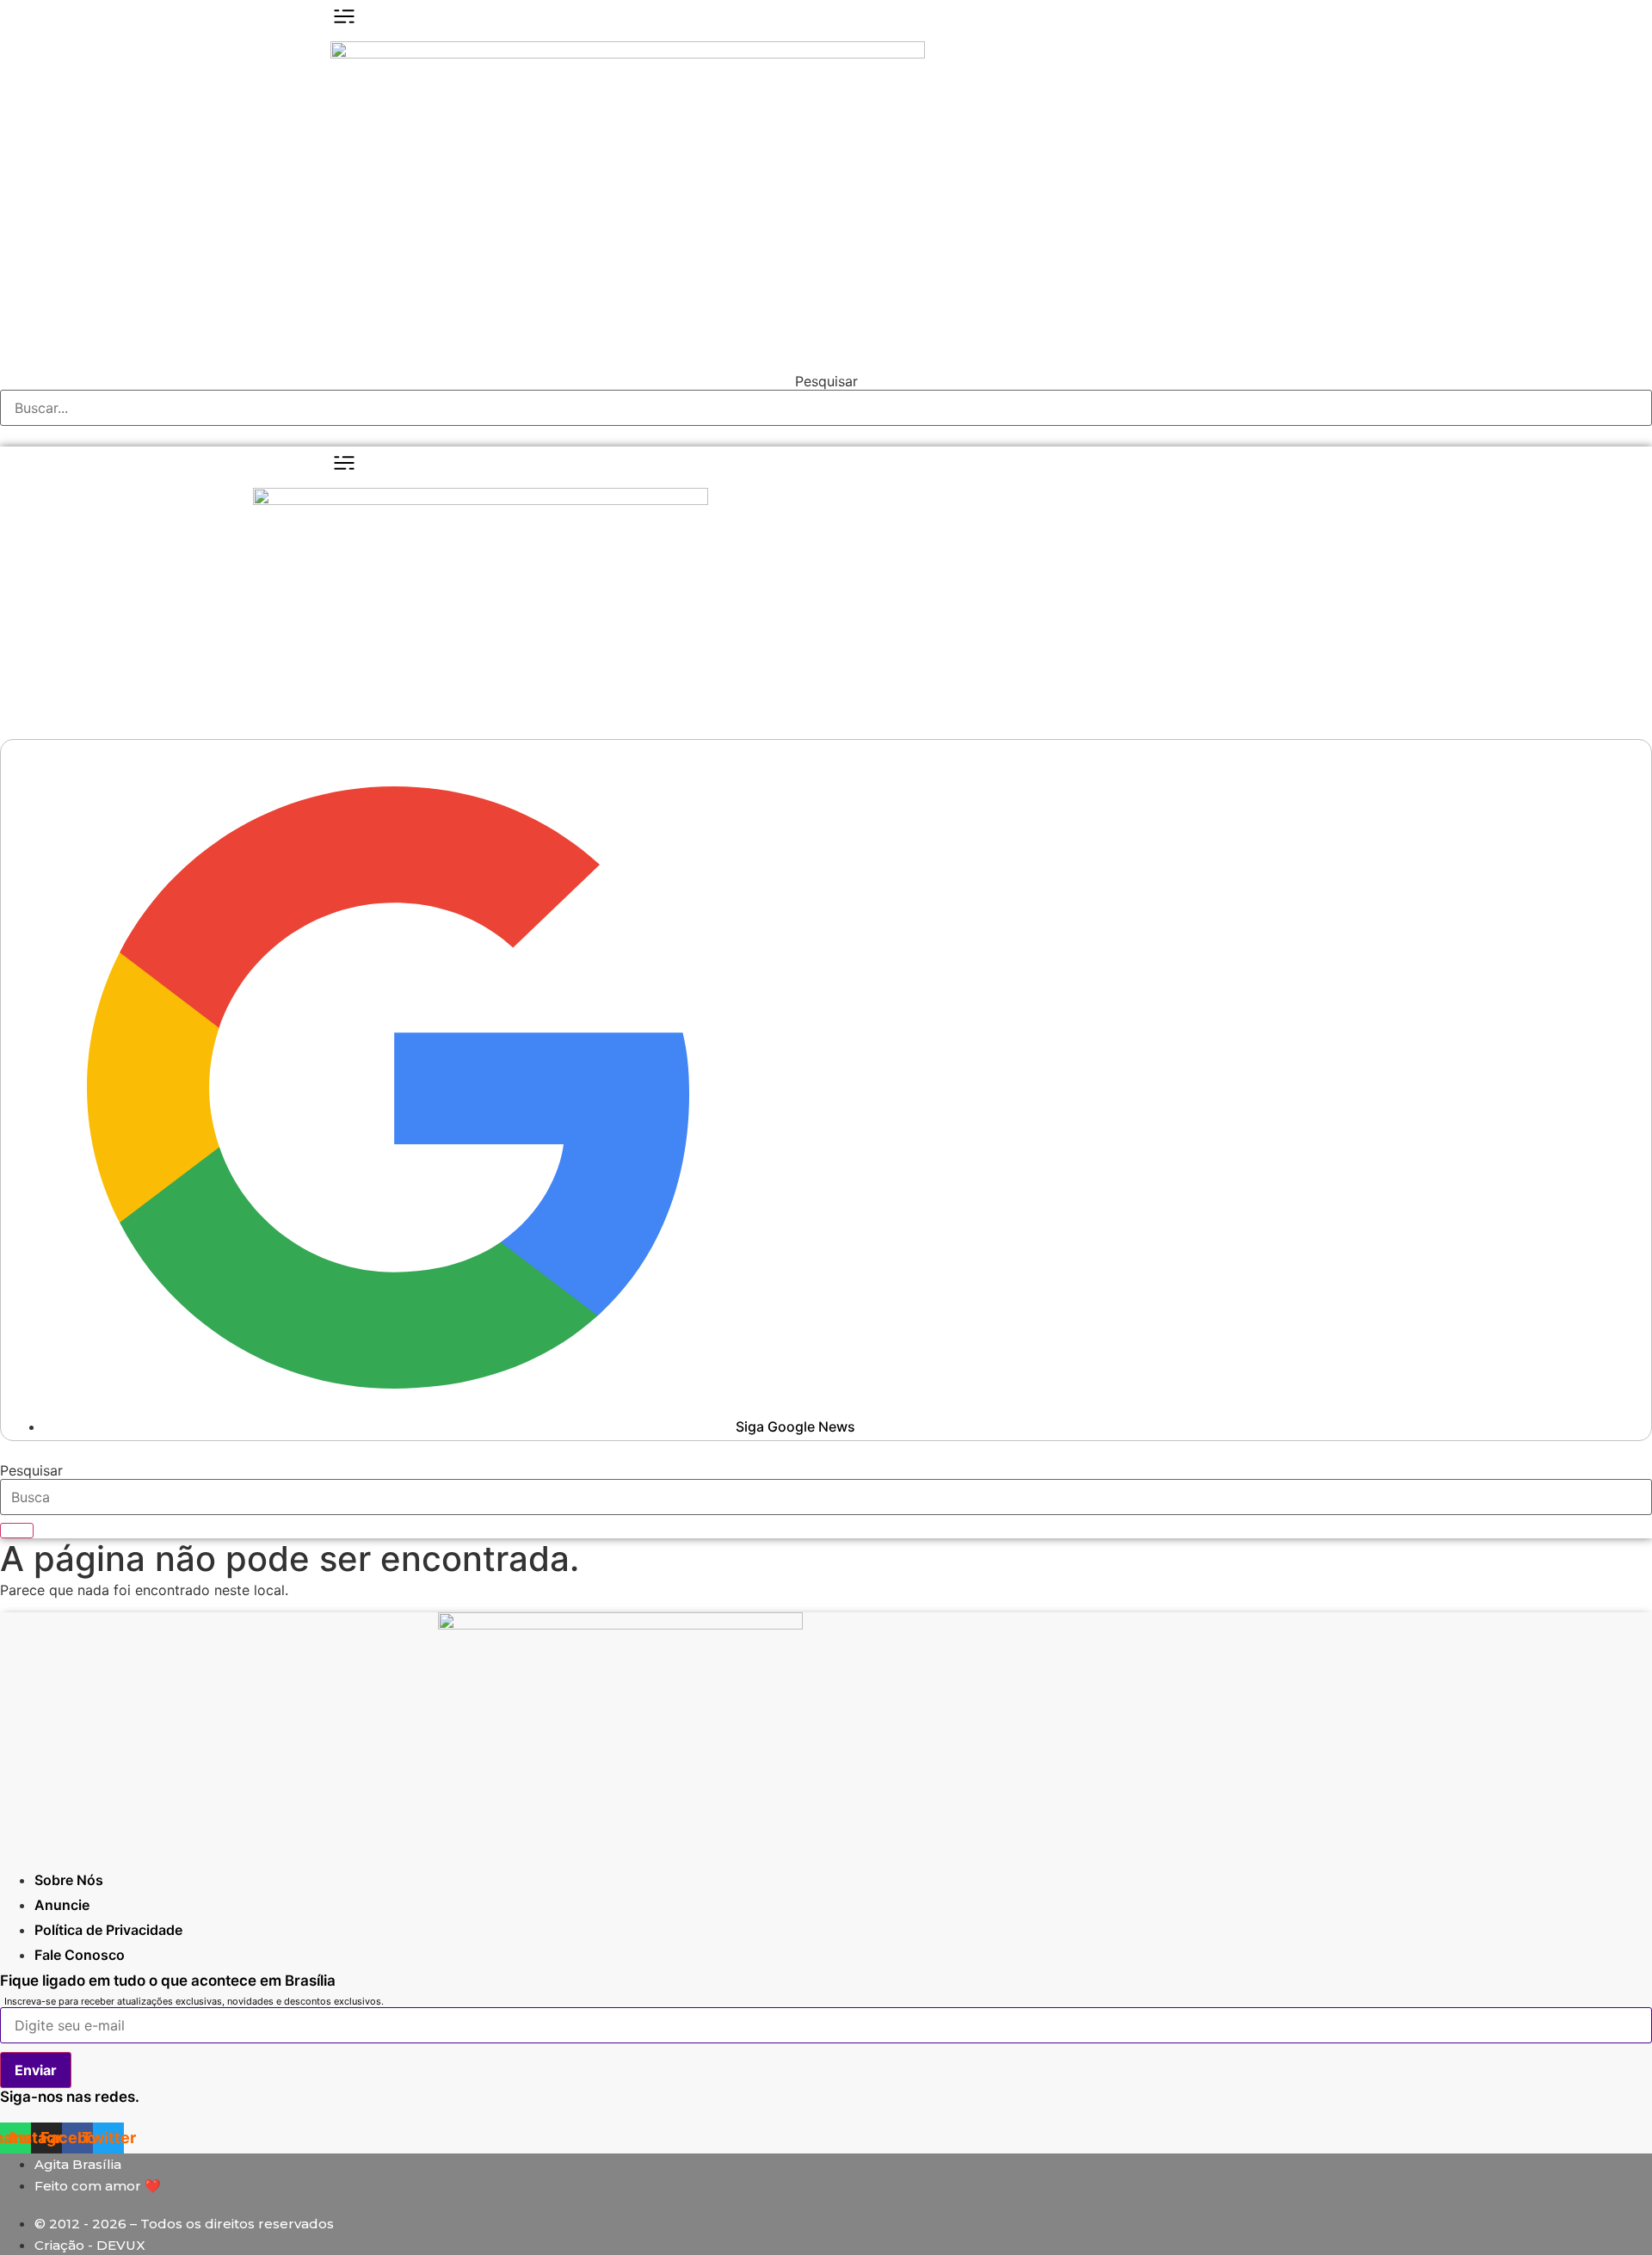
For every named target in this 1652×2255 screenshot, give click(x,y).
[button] (826, 436)
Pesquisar (826, 381)
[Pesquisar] (17, 1531)
